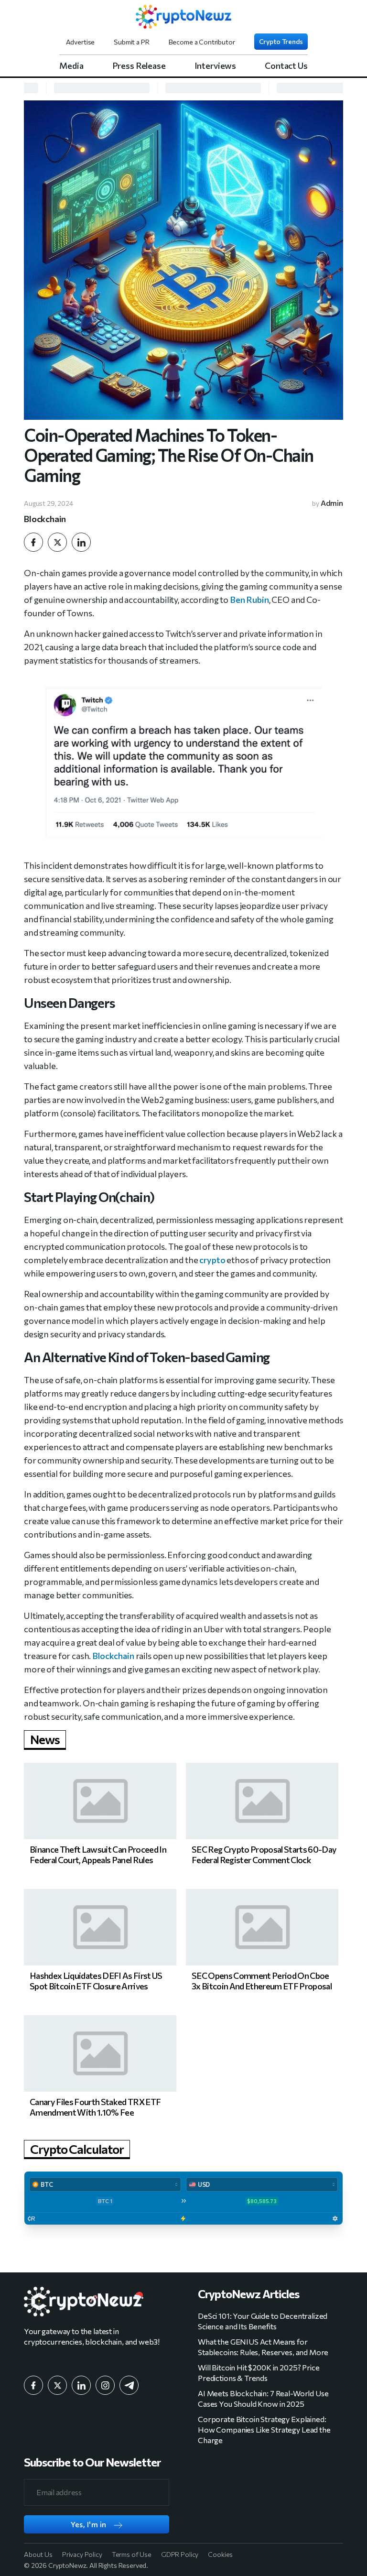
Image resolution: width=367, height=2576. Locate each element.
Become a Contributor (202, 42)
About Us (38, 2554)
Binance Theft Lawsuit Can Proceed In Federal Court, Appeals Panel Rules (98, 1855)
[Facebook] (33, 542)
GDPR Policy (180, 2554)
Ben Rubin (249, 600)
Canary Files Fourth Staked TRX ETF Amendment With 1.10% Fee (95, 2107)
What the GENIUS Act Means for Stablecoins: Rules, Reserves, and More (263, 2347)
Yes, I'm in (89, 2524)
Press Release (139, 65)
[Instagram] (105, 2385)
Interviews (216, 65)
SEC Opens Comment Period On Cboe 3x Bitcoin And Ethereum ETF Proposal (262, 1981)
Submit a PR (131, 42)
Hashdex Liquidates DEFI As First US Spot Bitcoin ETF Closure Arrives (96, 1981)
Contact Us (286, 65)
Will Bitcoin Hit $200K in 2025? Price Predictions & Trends (259, 2373)
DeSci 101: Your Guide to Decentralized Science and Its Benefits (263, 2321)
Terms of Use (132, 2554)
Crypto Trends (281, 41)
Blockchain (45, 519)
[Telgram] (129, 2385)
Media (71, 65)
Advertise (81, 42)
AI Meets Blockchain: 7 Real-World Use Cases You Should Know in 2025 (263, 2398)
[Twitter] (57, 542)
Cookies (220, 2554)
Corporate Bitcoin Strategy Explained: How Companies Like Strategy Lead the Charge (264, 2429)
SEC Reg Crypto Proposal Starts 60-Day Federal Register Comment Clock (264, 1855)
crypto (212, 1260)
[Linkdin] (81, 542)
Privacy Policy (82, 2554)
